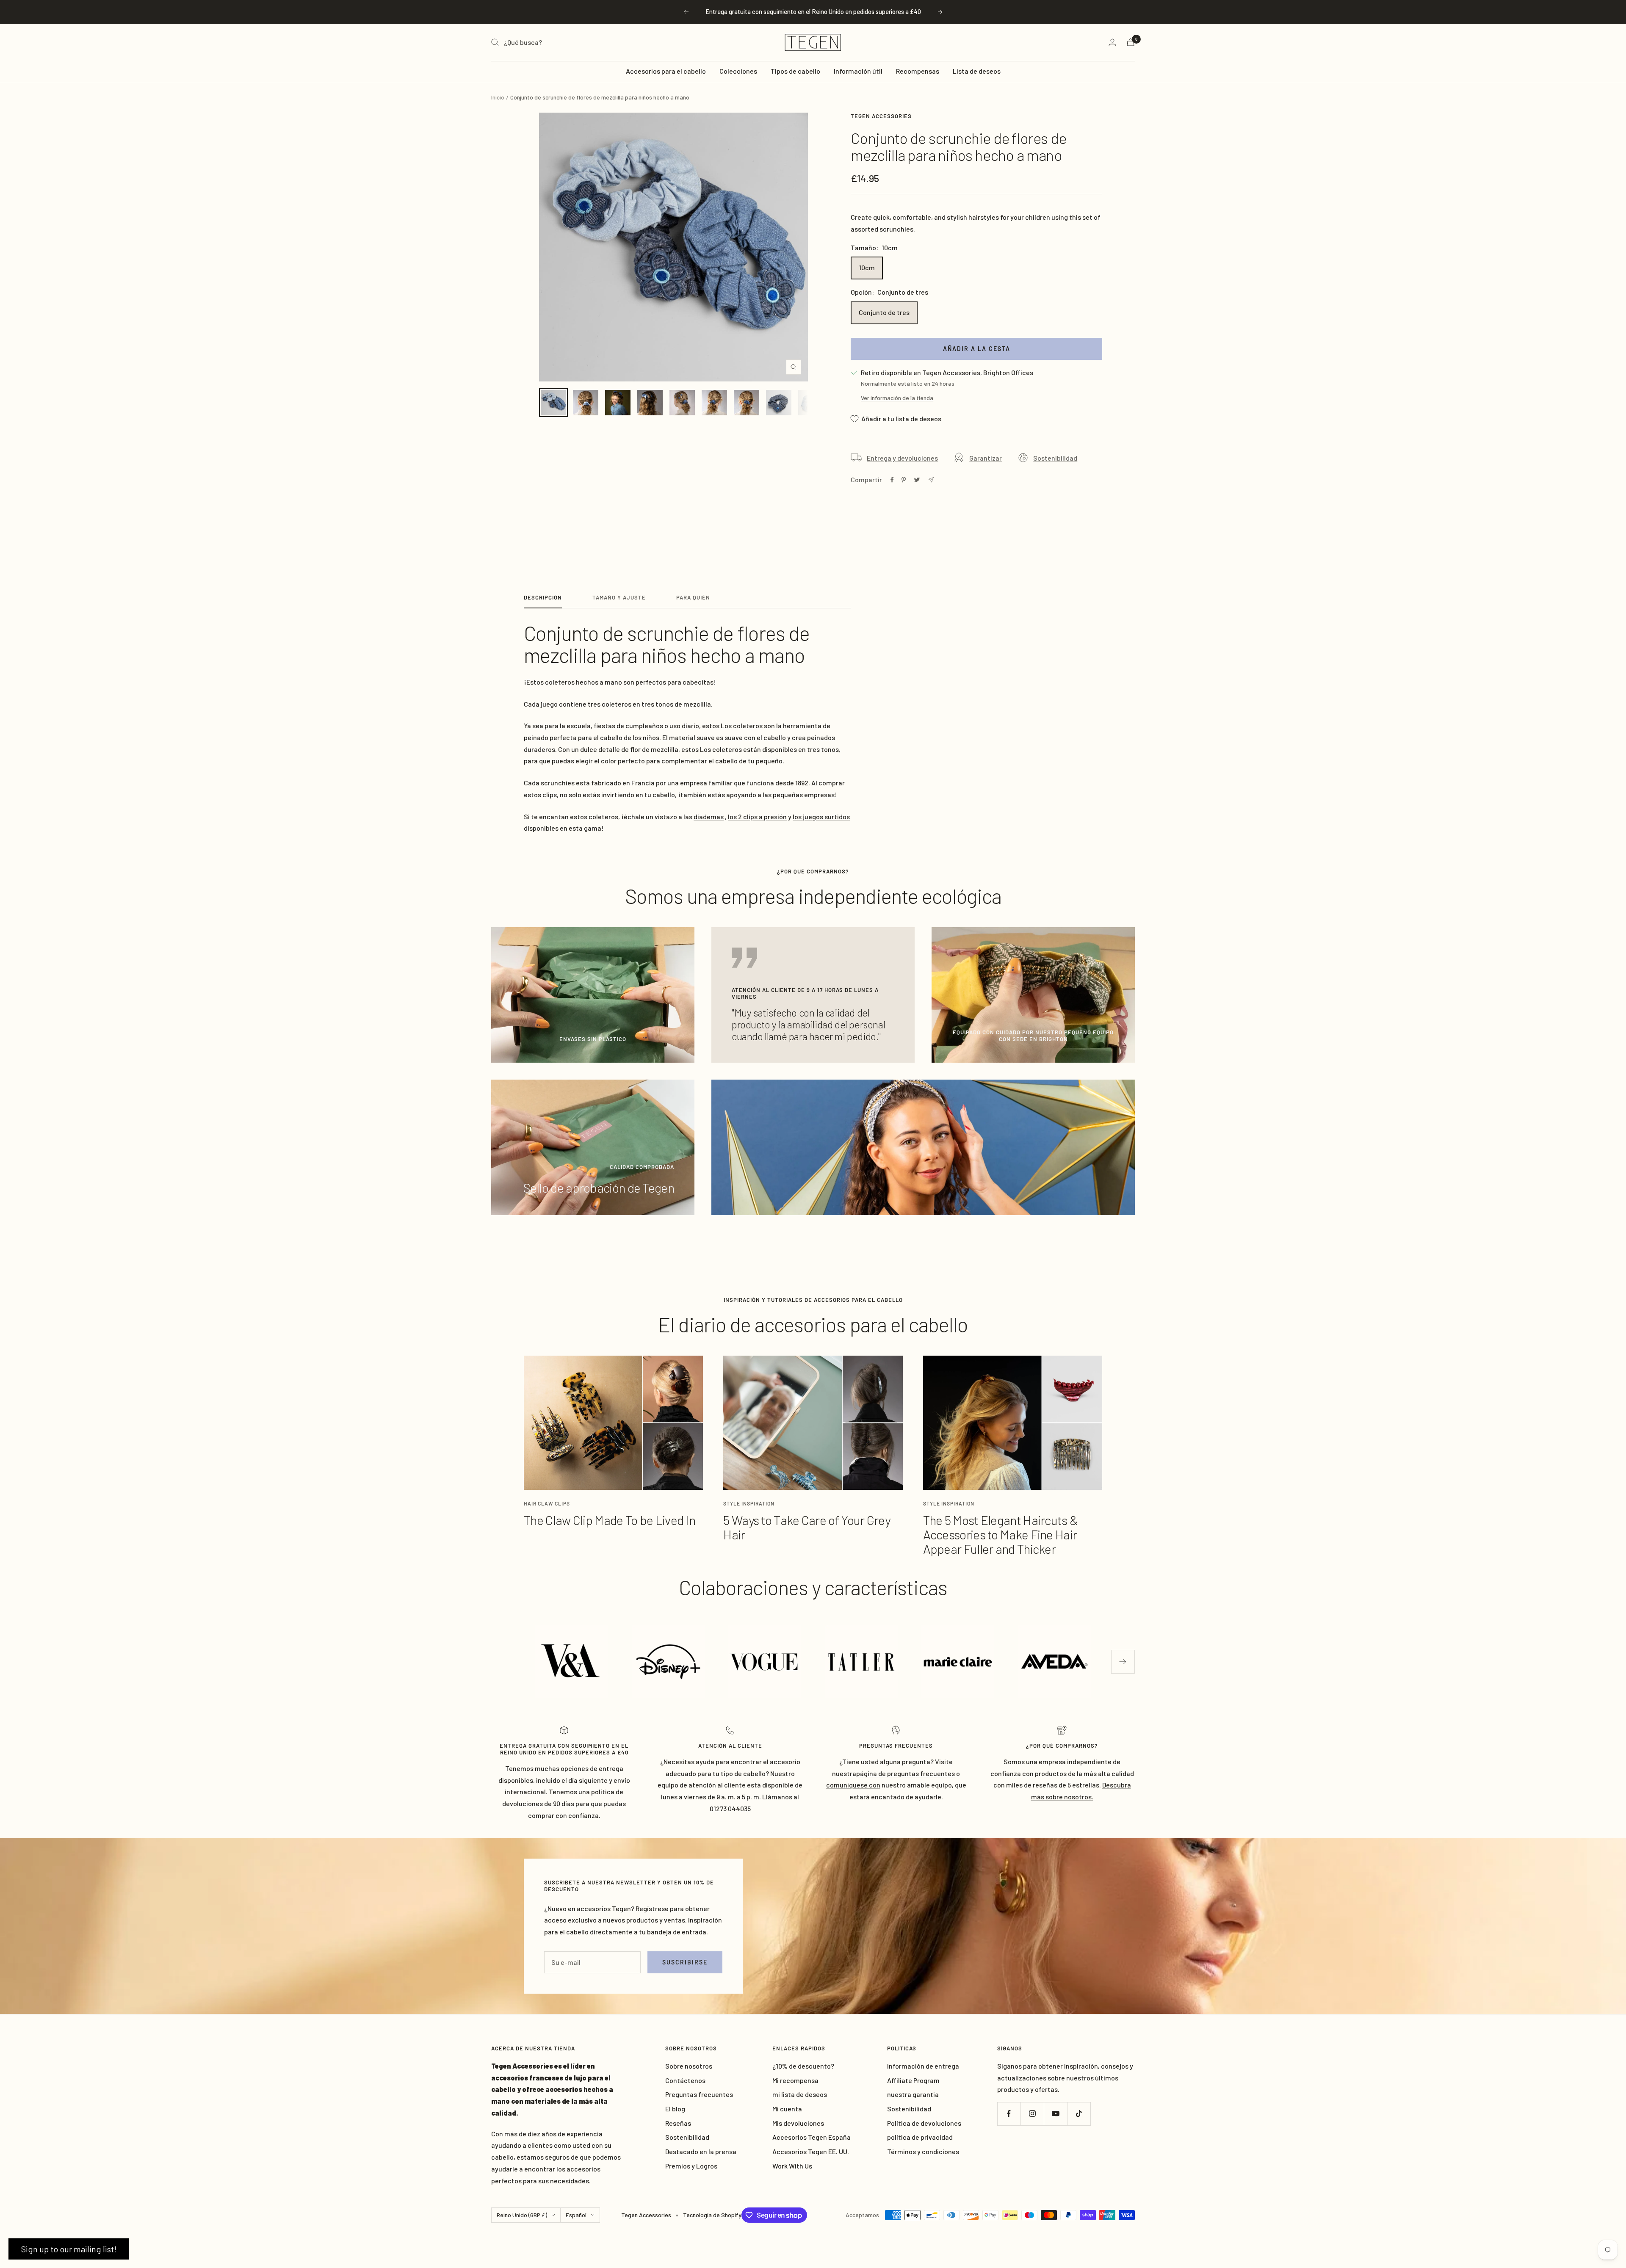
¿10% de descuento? (803, 2066)
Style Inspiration (749, 1503)
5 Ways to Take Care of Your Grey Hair (807, 1527)
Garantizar (986, 458)
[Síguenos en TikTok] (1079, 2114)
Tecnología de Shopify (712, 2215)
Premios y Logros (691, 2166)
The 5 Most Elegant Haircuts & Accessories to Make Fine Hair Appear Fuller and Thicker (1001, 1534)
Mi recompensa (795, 2080)
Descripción (543, 597)
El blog (675, 2109)
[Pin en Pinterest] (904, 480)
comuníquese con (853, 1785)
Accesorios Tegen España (812, 2137)
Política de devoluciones (924, 2123)
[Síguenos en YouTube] (1055, 2114)
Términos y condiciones (923, 2151)
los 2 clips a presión (757, 816)
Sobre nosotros (689, 2066)
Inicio (498, 97)
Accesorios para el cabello (666, 71)
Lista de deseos (977, 71)
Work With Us (792, 2166)
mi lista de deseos (800, 2094)
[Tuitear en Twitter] (917, 480)
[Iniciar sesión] (1112, 42)
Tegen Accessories (881, 116)
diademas (709, 816)
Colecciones (738, 71)
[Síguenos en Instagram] (1032, 2114)
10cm (867, 267)
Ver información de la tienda (897, 398)
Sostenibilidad (1055, 458)
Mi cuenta (787, 2109)
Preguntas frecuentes (699, 2094)
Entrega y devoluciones (902, 458)
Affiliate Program (913, 2080)
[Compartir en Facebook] (892, 480)
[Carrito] (1131, 42)
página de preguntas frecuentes (906, 1773)
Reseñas (678, 2123)
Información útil (858, 71)
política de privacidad (920, 2137)
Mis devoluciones (798, 2123)
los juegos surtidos (821, 816)
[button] (69, 2249)
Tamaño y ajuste (619, 597)
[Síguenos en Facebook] (1009, 2114)
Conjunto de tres (884, 312)
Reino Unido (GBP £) (522, 2215)
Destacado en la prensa (701, 2151)
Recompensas (918, 71)
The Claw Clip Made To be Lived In (610, 1520)
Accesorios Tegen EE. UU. (811, 2151)
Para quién (693, 597)
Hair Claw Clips (547, 1503)
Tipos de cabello (795, 71)
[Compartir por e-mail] (931, 480)
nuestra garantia (913, 2094)
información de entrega (923, 2066)
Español (576, 2215)
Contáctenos (685, 2080)
